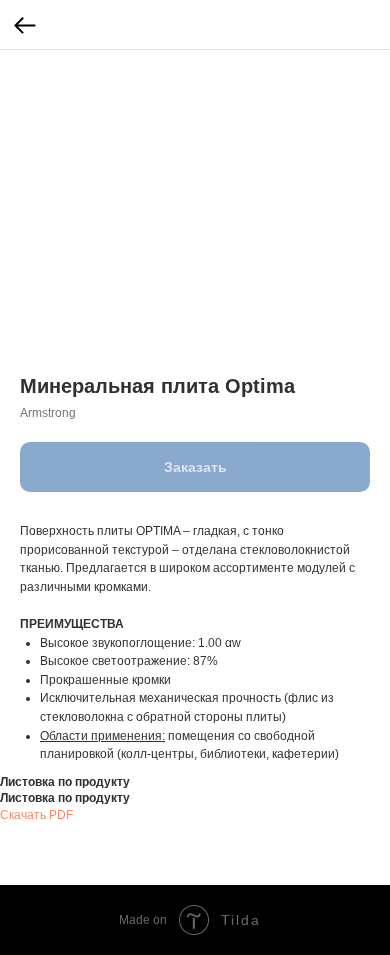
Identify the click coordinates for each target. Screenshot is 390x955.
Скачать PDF (36, 815)
